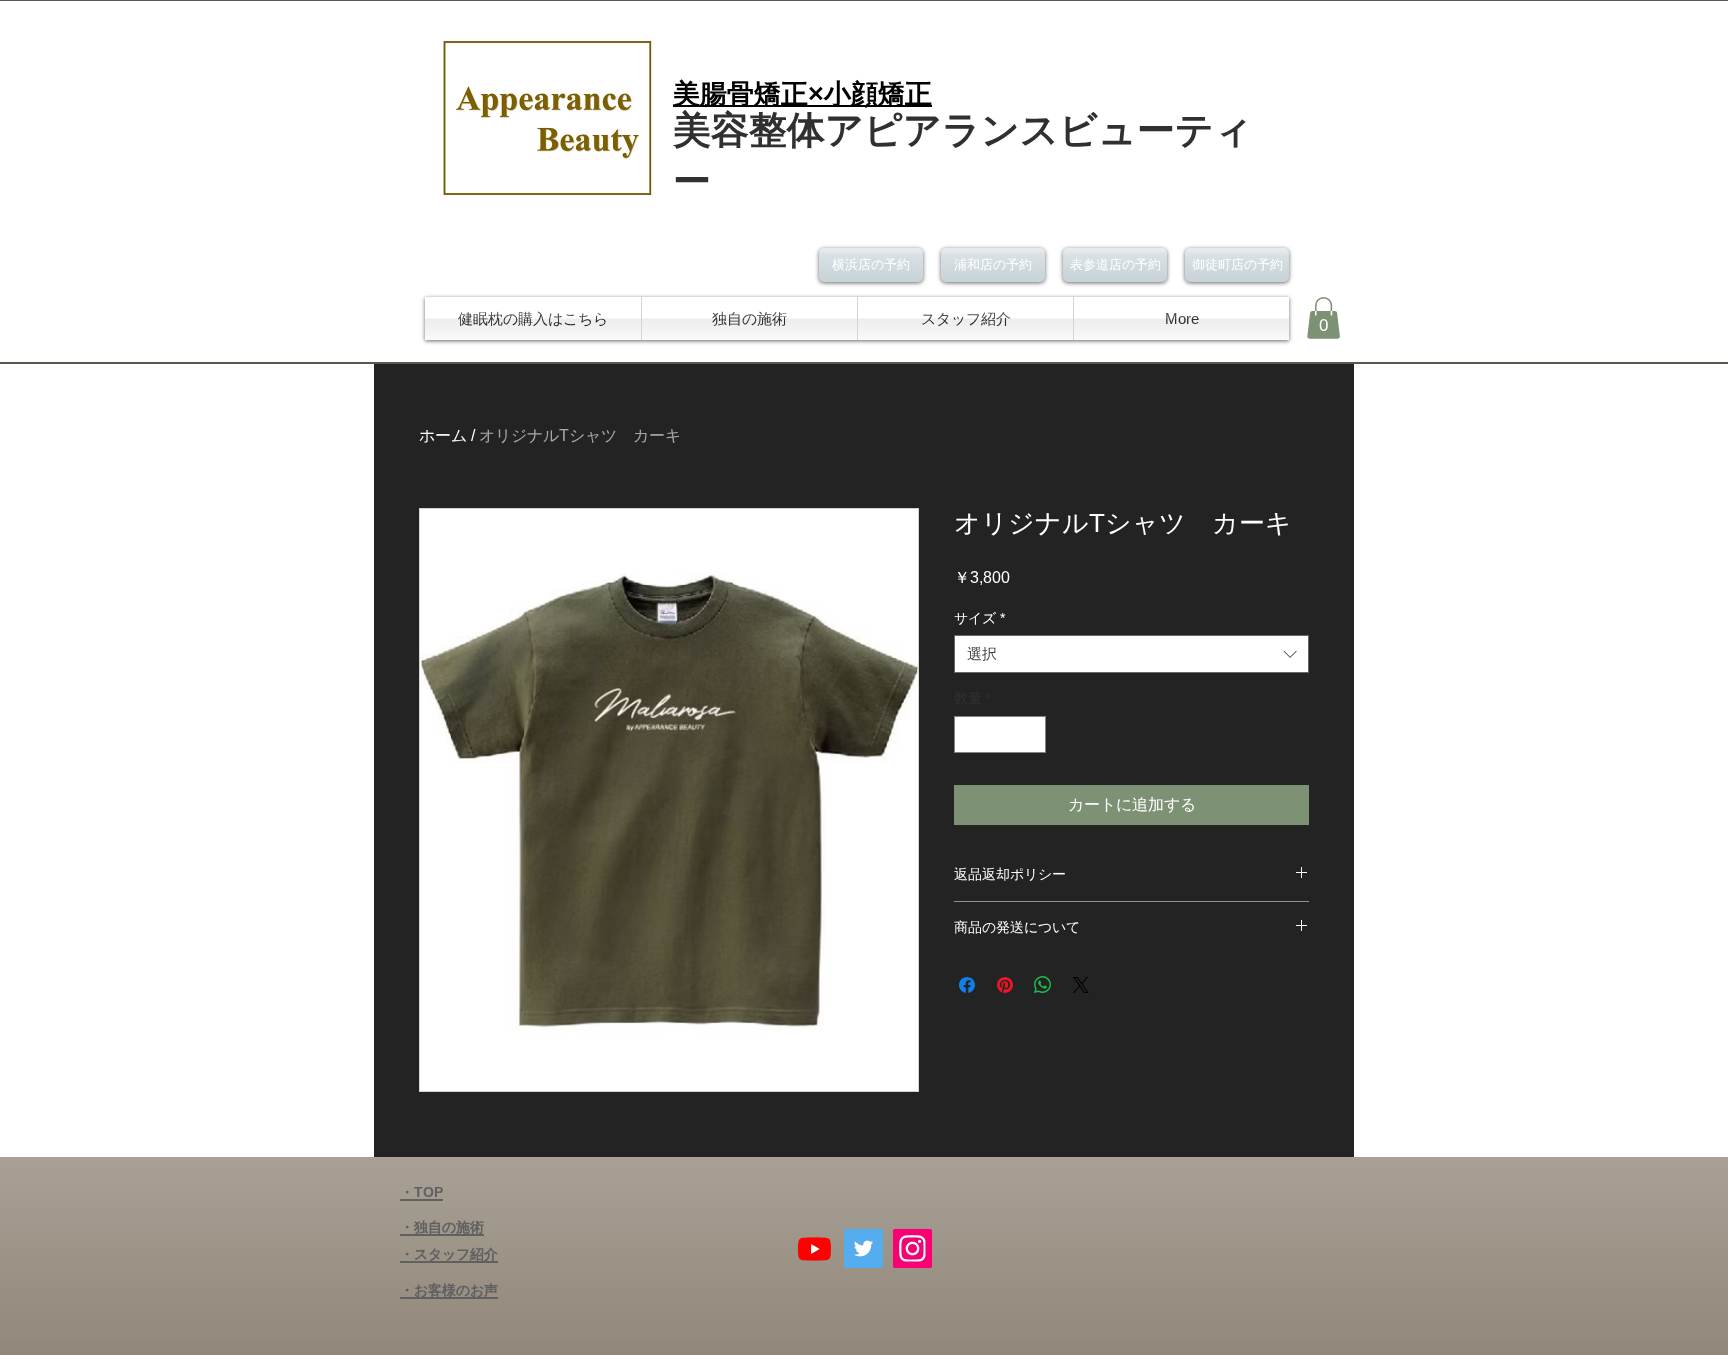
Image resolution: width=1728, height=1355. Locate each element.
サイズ (979, 618)
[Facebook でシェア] (967, 985)
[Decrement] (969, 734)
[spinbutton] (1000, 734)
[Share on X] (1081, 985)
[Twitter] (863, 1248)
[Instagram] (912, 1248)
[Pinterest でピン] (1005, 985)
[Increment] (1030, 734)
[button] (1323, 318)
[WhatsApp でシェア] (1043, 985)
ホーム (443, 435)
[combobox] (1131, 654)
